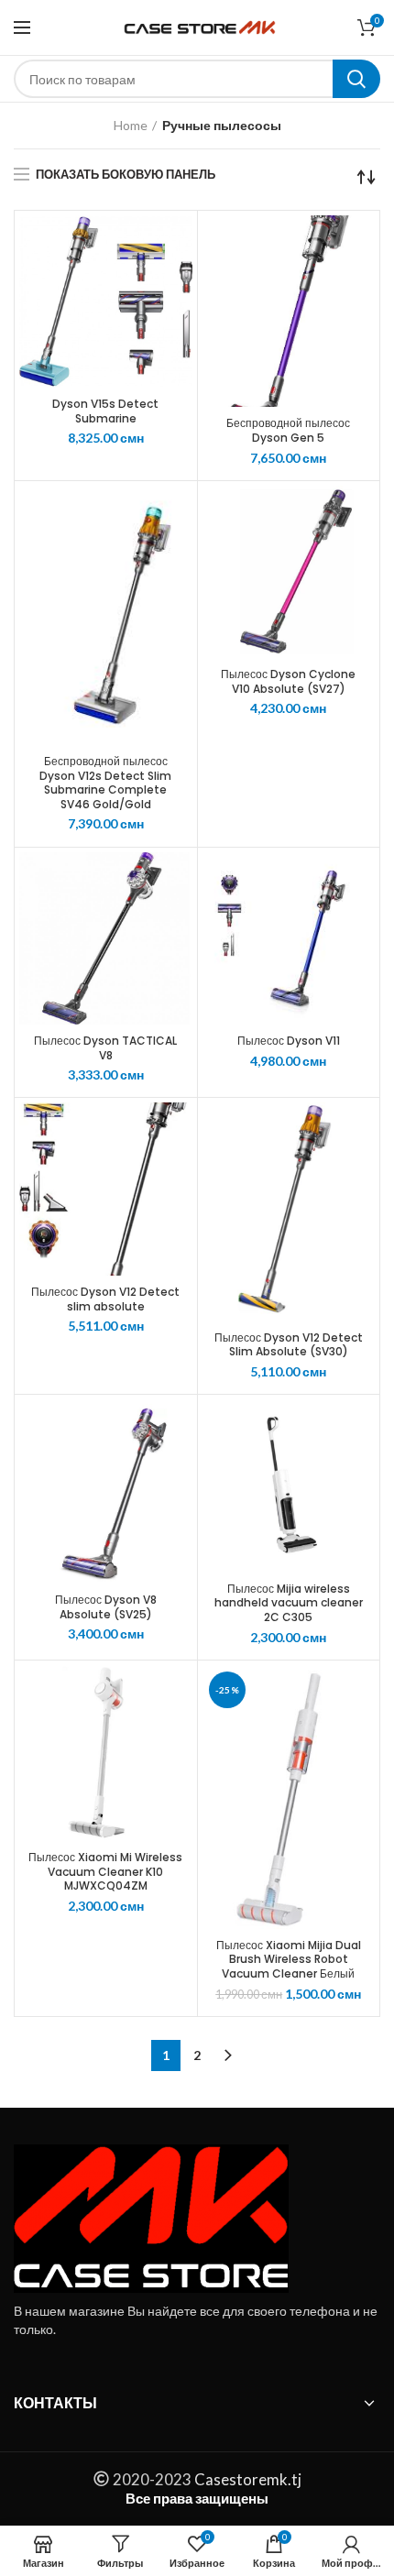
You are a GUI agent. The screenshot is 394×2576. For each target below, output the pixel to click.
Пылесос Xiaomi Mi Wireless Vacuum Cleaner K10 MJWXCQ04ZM (105, 1872)
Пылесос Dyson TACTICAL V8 (105, 1048)
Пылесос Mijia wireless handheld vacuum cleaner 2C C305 (289, 1603)
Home (131, 125)
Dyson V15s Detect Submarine (105, 411)
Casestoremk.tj (246, 2479)
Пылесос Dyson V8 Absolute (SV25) (106, 1607)
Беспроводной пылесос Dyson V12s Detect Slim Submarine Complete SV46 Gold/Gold (105, 783)
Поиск (356, 79)
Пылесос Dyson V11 (289, 1041)
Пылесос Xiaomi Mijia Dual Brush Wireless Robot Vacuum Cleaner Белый (289, 1960)
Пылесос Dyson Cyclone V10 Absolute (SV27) (288, 681)
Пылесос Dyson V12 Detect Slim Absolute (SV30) (289, 1345)
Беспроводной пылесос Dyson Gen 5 (288, 430)
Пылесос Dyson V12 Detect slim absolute (105, 1299)
